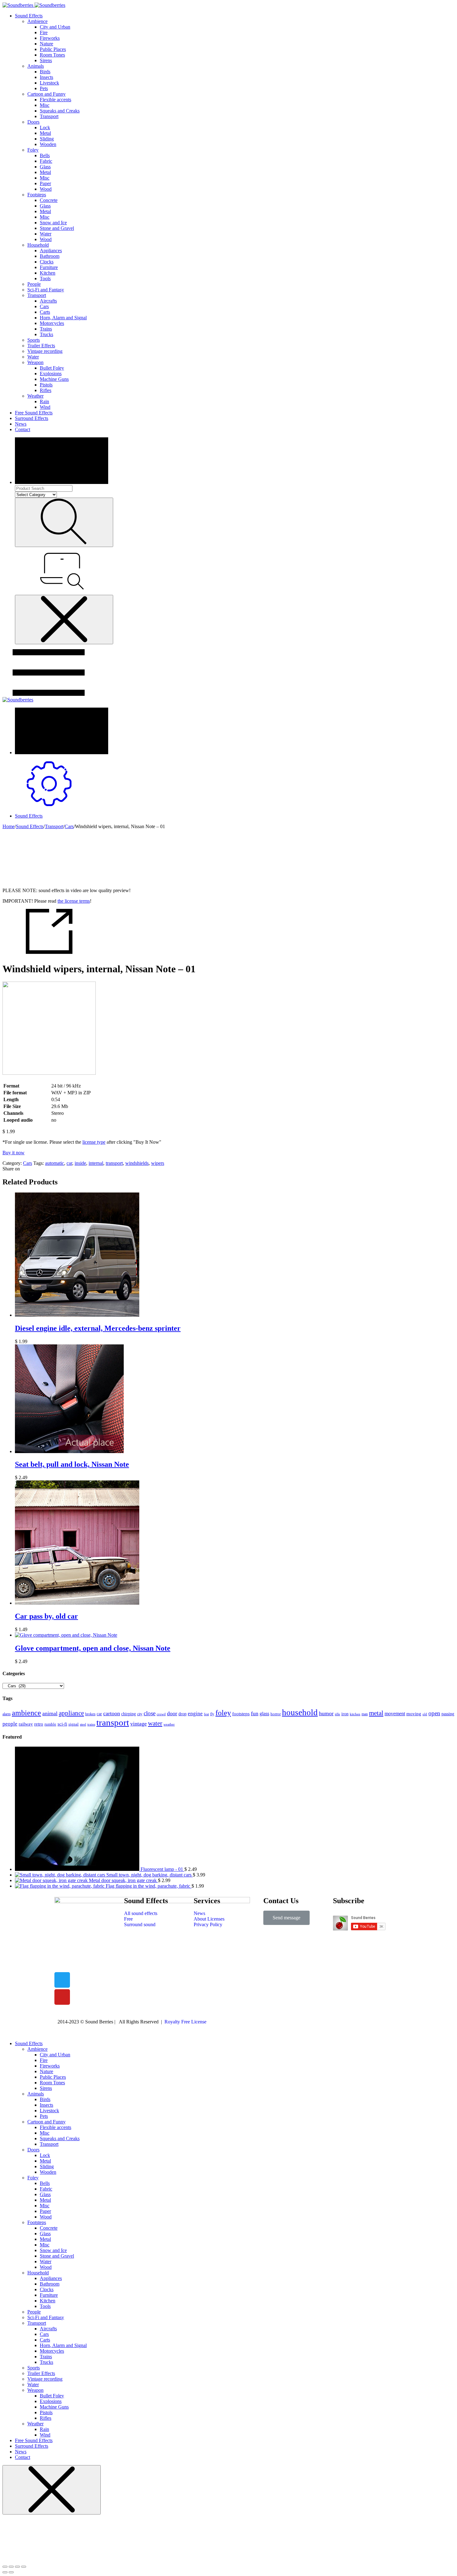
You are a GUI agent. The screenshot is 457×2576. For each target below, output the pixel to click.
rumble (50, 1724)
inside (80, 1163)
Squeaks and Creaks (60, 111)
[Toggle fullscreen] (17, 2567)
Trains (46, 329)
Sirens (46, 60)
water (155, 1723)
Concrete (49, 200)
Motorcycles (52, 323)
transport (114, 1163)
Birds (45, 72)
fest (206, 1714)
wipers (158, 1163)
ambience (26, 1713)
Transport (49, 116)
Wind (45, 407)
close (150, 1713)
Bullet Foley (52, 368)
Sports (34, 340)
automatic (55, 1163)
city (140, 1714)
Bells (45, 155)
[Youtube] (62, 1997)
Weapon (35, 362)
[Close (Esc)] (5, 2567)
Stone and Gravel (57, 228)
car (69, 1163)
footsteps (241, 1714)
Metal (45, 133)
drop (182, 1714)
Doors (33, 122)
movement (395, 1714)
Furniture (49, 267)
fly (212, 1714)
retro (39, 1724)
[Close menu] (64, 620)
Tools (45, 278)
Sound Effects (29, 16)
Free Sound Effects (34, 413)
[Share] (11, 2567)
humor (326, 1713)
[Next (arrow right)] (11, 2572)
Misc (45, 105)
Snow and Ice (53, 223)
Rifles (46, 390)
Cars (44, 306)
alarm (7, 1714)
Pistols (46, 385)
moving (414, 1714)
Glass (45, 167)
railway (26, 1724)
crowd (161, 1714)
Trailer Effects (41, 346)
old (425, 1714)
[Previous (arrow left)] (5, 2572)
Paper (45, 183)
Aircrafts (48, 301)
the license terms (74, 901)
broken (90, 1714)
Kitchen (48, 273)
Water (46, 234)
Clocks (47, 262)
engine (195, 1714)
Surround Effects (32, 418)
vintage (138, 1724)
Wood (46, 189)
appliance (71, 1713)
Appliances (51, 251)
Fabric (46, 161)
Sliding (47, 139)
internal (96, 1163)
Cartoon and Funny (46, 94)
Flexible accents (55, 100)
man (365, 1714)
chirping (129, 1714)
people (10, 1724)
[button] (286, 1918)
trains (91, 1724)
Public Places (53, 49)
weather (169, 1724)
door (172, 1713)
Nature (46, 44)
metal (376, 1713)
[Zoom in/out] (24, 2567)
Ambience (37, 21)
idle (337, 1714)
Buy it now (14, 1153)
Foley (33, 150)
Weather (35, 396)
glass (264, 1714)
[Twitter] (62, 1980)
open (434, 1713)
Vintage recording (45, 351)
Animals (36, 66)
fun (255, 1713)
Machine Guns (54, 379)
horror (276, 1714)
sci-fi (62, 1724)
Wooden (48, 144)
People (34, 284)
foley (223, 1713)
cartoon (112, 1713)
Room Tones (52, 55)
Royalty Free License (185, 2022)
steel (83, 1724)
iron (345, 1714)
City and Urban (55, 27)
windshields (137, 1163)
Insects (46, 77)
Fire (44, 32)
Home (9, 826)
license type (94, 1142)
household (300, 1712)
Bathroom (50, 256)
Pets (44, 88)
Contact (23, 429)
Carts (45, 312)
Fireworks (50, 38)
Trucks (46, 334)
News (21, 424)
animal (50, 1713)
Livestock (49, 83)
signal (74, 1724)
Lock (45, 128)
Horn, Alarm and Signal (63, 318)
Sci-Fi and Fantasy (46, 290)
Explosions (51, 374)
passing (448, 1714)
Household (38, 245)
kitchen (355, 1714)
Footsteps (37, 195)
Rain (44, 401)
